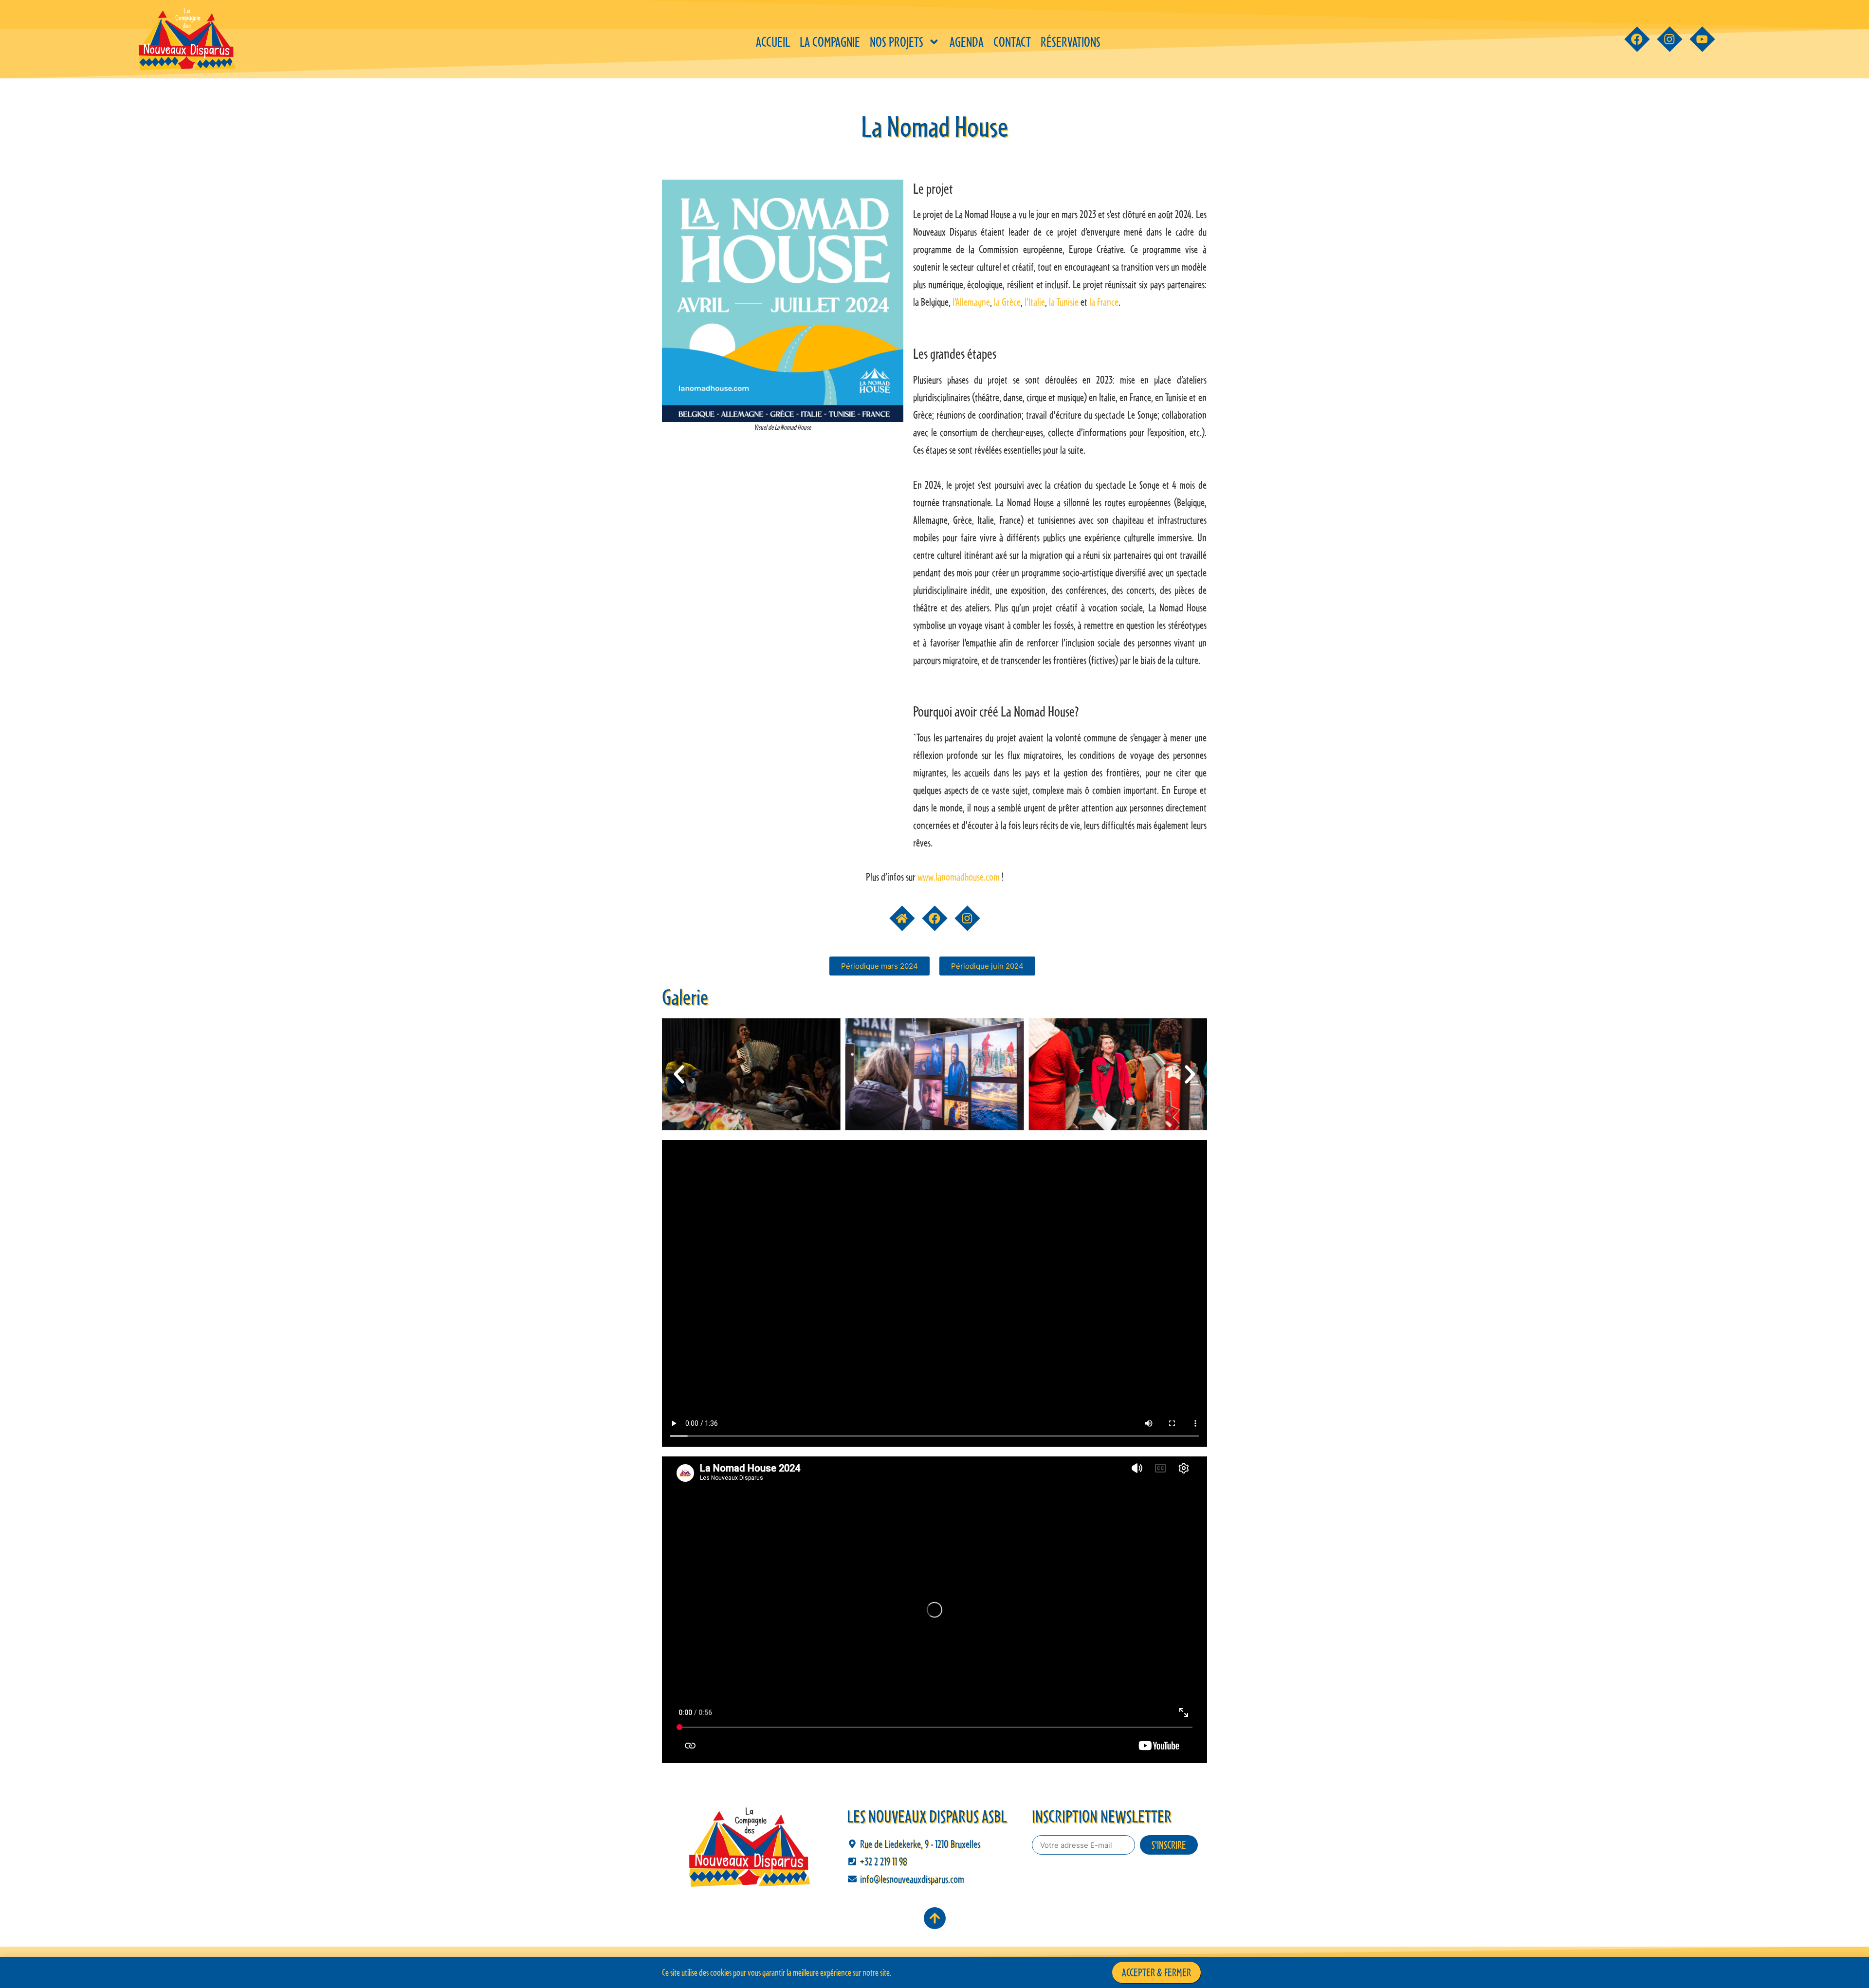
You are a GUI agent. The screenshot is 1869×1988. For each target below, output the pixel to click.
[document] (934, 994)
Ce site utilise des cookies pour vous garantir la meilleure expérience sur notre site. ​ (777, 1972)
